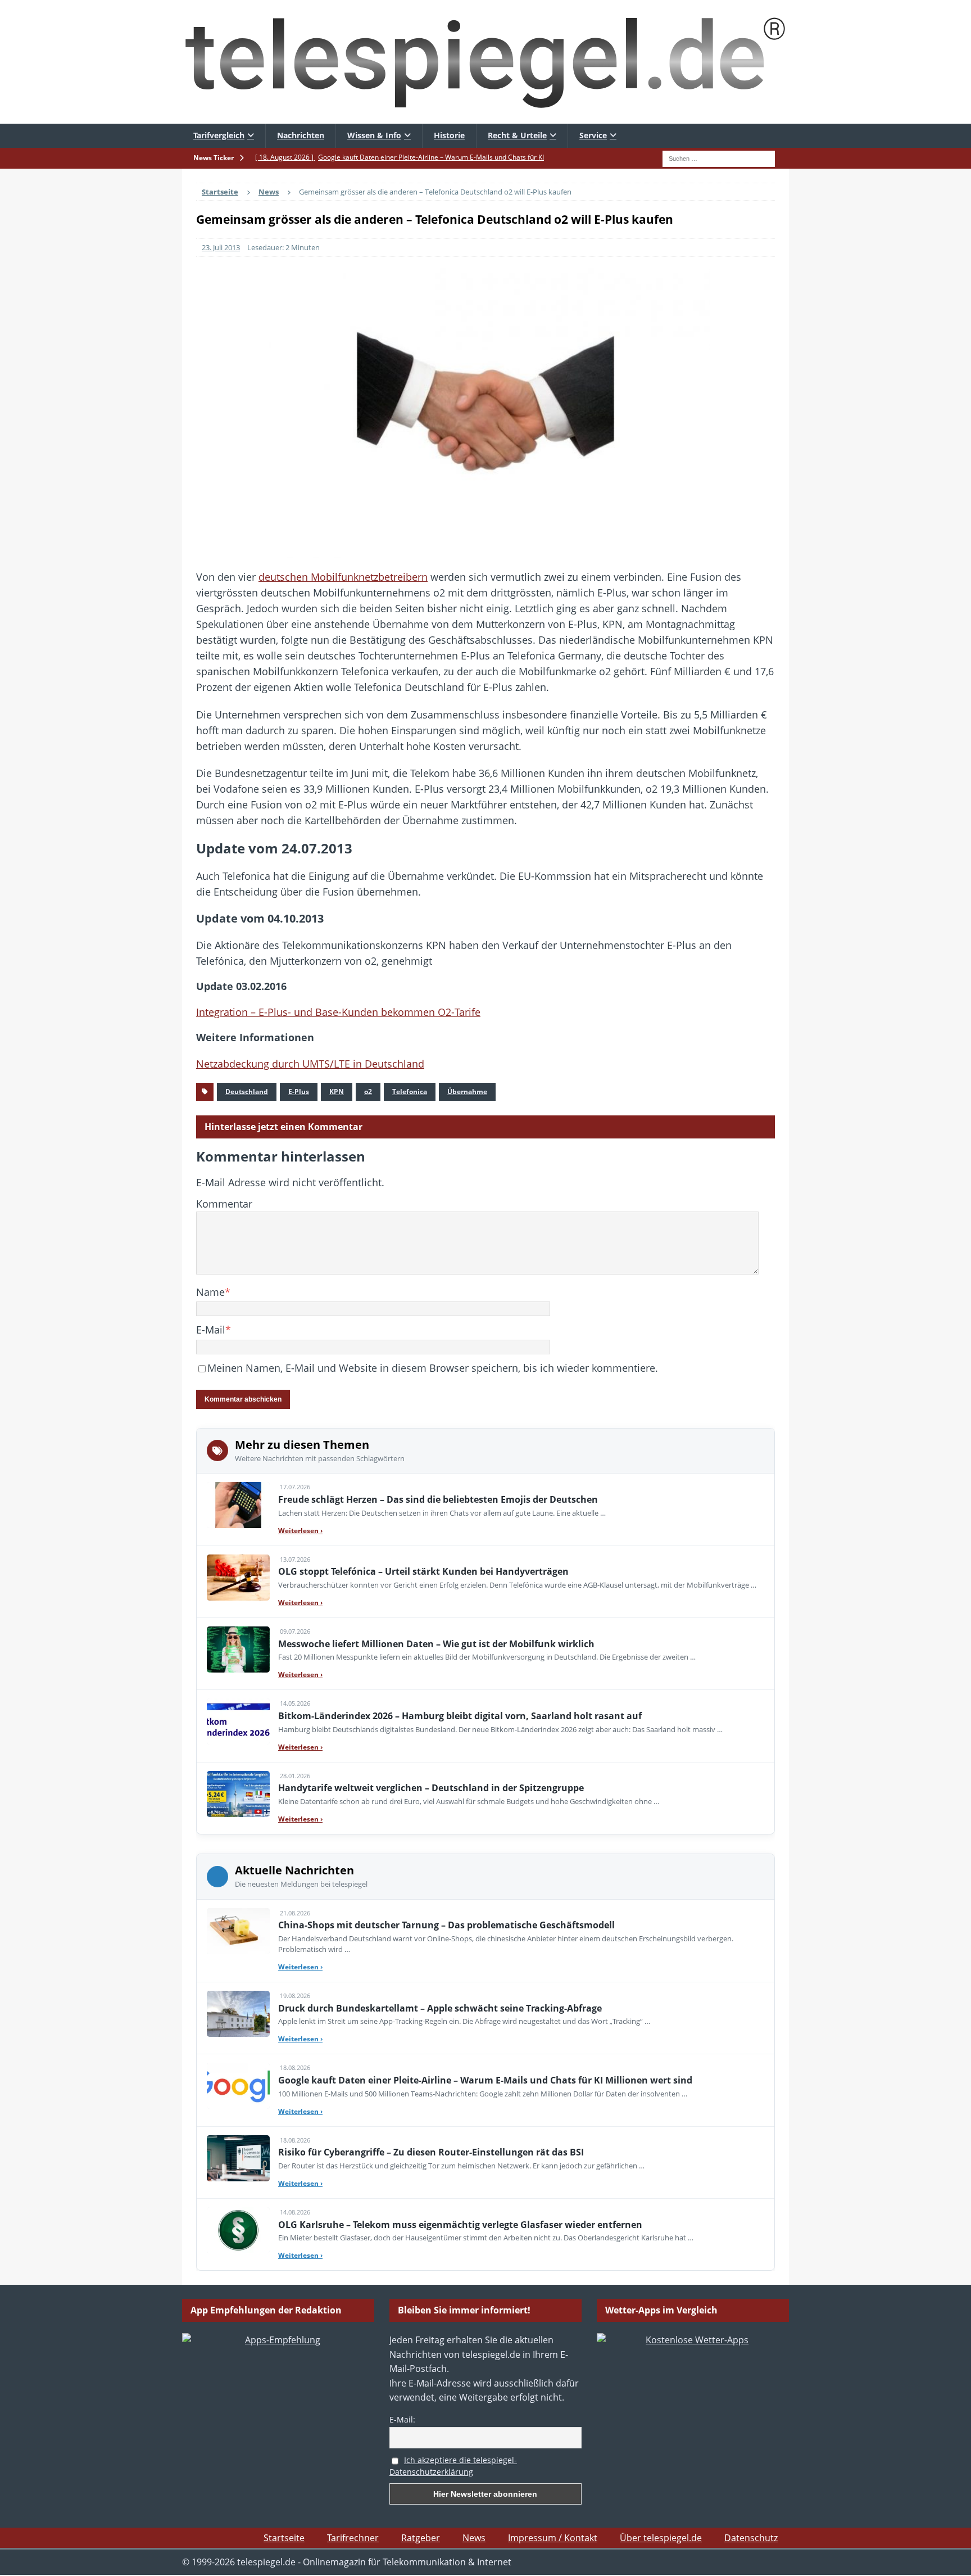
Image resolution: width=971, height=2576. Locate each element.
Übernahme (467, 1092)
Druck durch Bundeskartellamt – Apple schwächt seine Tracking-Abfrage (440, 2008)
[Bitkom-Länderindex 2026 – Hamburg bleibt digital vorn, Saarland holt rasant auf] (238, 1721)
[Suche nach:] (719, 157)
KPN (337, 1092)
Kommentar (224, 1204)
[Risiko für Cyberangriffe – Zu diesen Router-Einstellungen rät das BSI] (238, 2158)
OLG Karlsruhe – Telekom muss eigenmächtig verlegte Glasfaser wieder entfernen (460, 2225)
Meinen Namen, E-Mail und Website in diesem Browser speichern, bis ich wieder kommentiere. (433, 1368)
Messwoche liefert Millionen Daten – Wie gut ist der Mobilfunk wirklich (436, 1644)
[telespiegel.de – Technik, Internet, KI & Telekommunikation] (485, 62)
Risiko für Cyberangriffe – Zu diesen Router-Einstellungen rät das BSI (431, 2152)
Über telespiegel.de (661, 2538)
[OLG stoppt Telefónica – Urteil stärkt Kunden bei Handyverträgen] (238, 1578)
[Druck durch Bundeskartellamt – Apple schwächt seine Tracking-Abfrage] (238, 2014)
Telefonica (410, 1092)
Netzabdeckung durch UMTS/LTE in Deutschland (310, 1064)
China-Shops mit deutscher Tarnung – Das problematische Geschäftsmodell (446, 1925)
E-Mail (211, 1330)
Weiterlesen (300, 1531)
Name (210, 1292)
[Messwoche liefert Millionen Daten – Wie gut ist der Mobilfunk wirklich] (238, 1649)
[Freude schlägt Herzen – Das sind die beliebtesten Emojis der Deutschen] (238, 1505)
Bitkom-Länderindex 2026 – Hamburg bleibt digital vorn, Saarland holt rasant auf (460, 1716)
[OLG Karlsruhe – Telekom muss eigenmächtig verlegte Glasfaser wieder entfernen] (238, 2230)
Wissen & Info (374, 135)
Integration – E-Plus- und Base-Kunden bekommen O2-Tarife (338, 1012)
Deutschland (247, 1092)
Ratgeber (421, 2538)
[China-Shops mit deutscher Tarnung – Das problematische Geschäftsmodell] (238, 1931)
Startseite (284, 2538)
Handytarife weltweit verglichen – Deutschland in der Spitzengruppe (431, 1788)
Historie (449, 135)
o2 (368, 1092)
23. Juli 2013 (221, 247)
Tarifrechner (353, 2538)
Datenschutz (751, 2538)
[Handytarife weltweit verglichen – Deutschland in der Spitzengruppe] (238, 1794)
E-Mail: (402, 2419)
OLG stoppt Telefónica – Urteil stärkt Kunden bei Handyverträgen (423, 1571)
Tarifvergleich (219, 135)
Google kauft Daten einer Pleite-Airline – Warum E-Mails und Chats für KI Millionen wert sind (485, 2080)
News (474, 2538)
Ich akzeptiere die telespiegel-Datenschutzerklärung (453, 2466)
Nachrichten (301, 135)
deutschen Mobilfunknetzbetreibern (343, 577)
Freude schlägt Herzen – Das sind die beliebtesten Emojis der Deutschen (438, 1499)
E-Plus (299, 1092)
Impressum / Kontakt (553, 2538)
